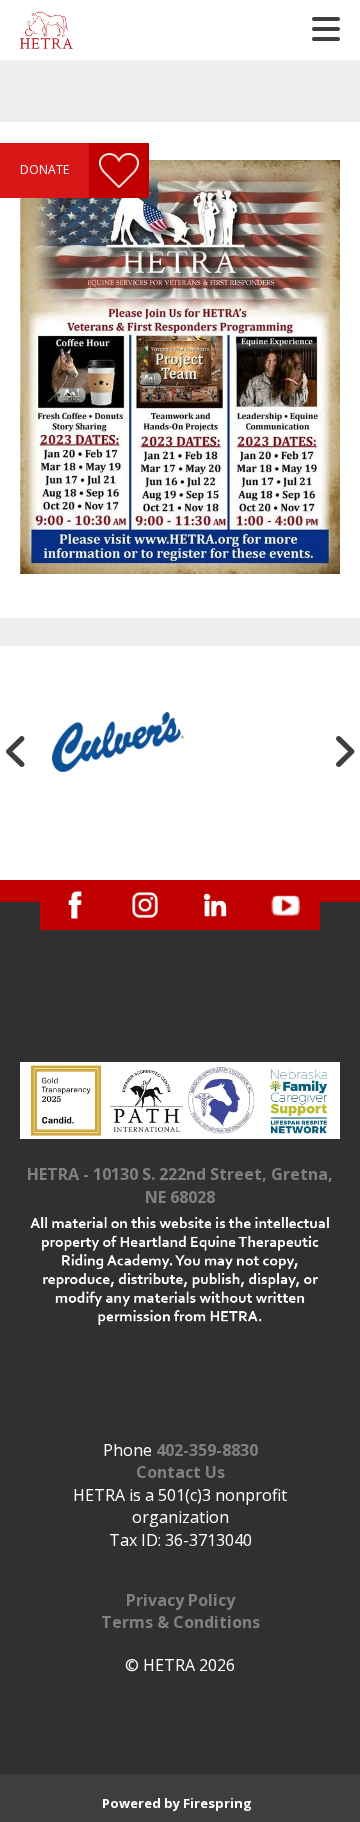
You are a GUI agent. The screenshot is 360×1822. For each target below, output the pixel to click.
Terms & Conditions (180, 1622)
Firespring (217, 1803)
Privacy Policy (180, 1600)
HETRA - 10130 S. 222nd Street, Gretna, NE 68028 (180, 1185)
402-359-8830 (207, 1450)
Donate (44, 169)
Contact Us (180, 1472)
